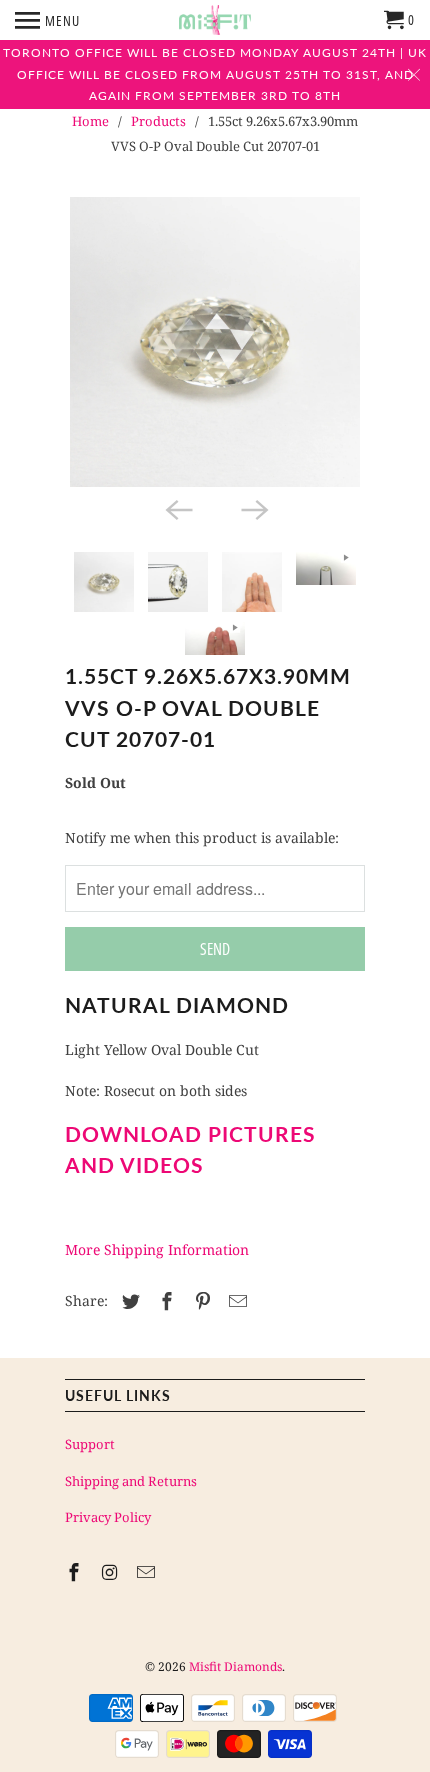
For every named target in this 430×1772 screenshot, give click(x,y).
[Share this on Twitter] (128, 1301)
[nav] (47, 20)
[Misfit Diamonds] (215, 20)
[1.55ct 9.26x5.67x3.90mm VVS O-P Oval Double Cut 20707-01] (215, 342)
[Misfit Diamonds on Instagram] (112, 1572)
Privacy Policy (108, 1517)
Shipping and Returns (131, 1481)
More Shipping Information (157, 1249)
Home (90, 121)
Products (158, 121)
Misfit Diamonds (235, 1666)
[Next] (253, 509)
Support (90, 1444)
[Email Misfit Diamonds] (148, 1572)
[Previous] (177, 509)
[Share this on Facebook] (164, 1301)
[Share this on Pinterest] (200, 1301)
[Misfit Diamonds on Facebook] (76, 1572)
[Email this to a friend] (235, 1301)
